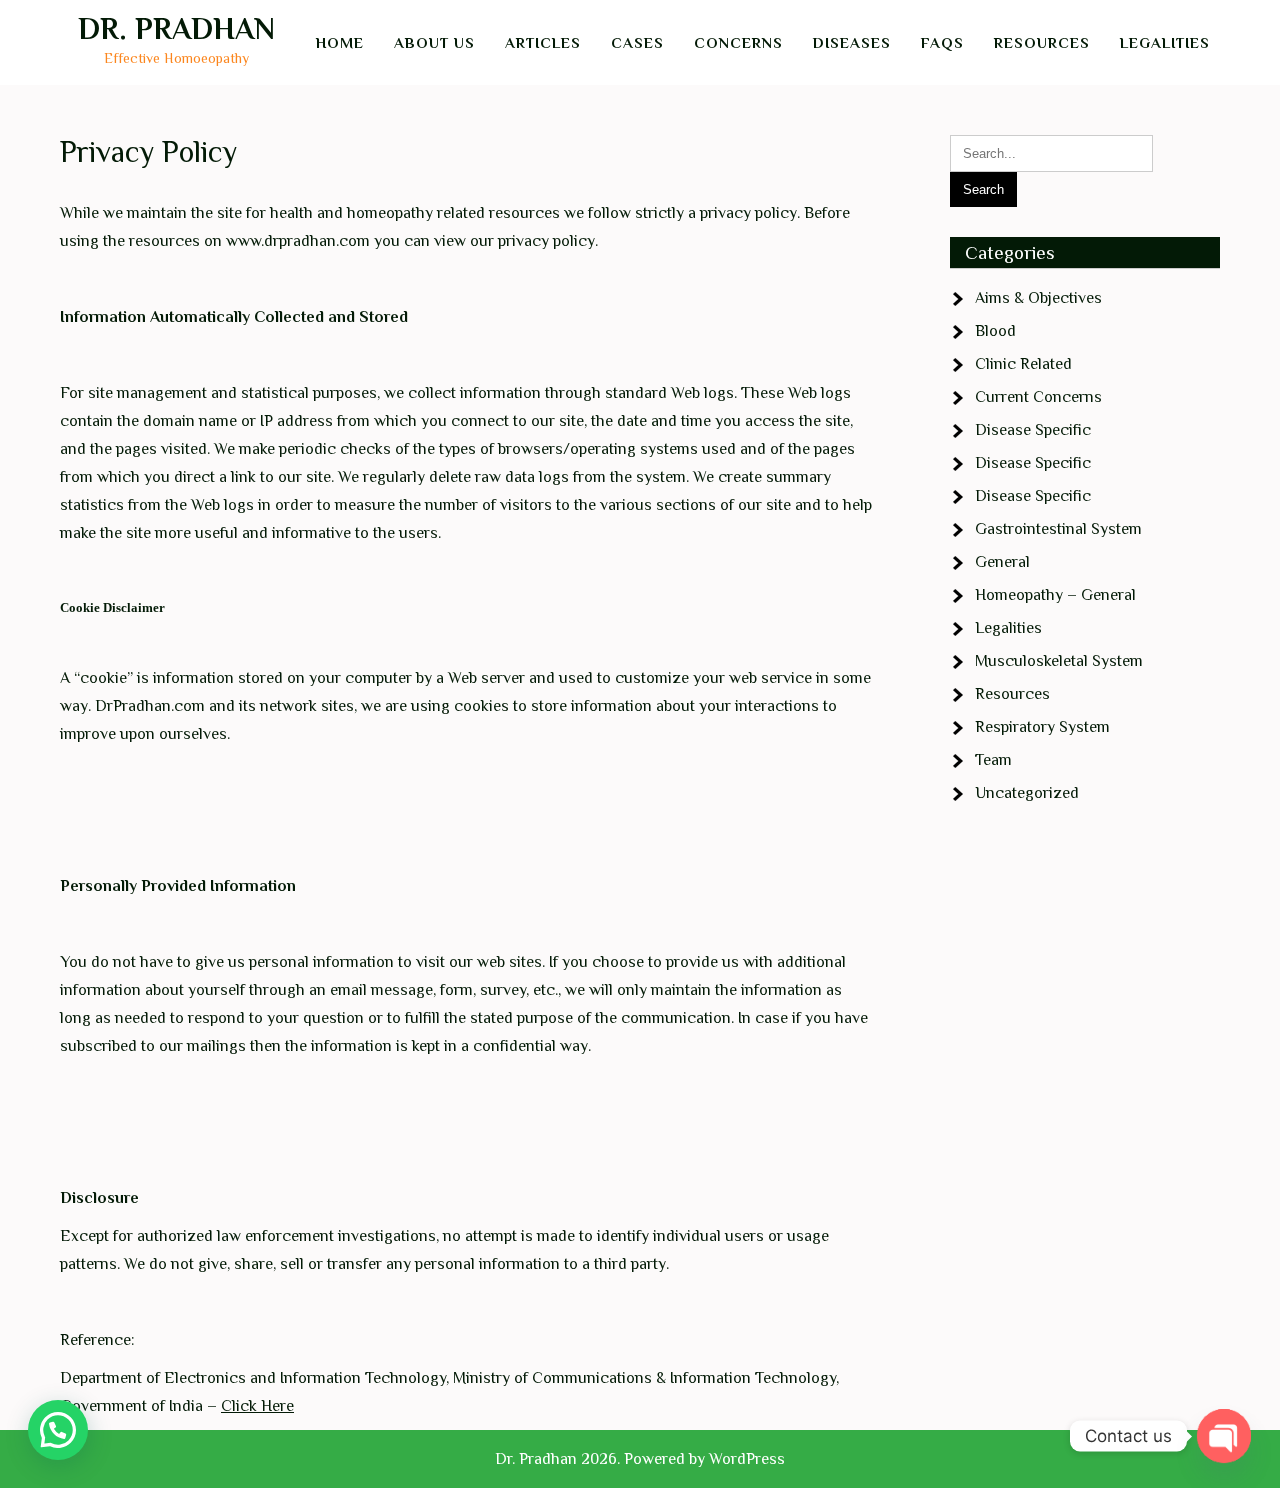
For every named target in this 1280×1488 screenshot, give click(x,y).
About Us (434, 42)
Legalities (1165, 42)
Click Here (257, 1406)
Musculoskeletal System (1059, 661)
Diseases (852, 42)
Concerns (738, 42)
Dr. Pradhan (176, 29)
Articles (543, 42)
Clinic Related (1023, 364)
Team (993, 760)
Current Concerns (1038, 397)
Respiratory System (1042, 727)
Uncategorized (1027, 793)
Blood (995, 331)
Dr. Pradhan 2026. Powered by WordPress (640, 1459)
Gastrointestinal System (1058, 529)
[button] (58, 1430)
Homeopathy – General (1055, 595)
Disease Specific (1033, 430)
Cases (637, 42)
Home (340, 42)
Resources (1042, 42)
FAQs (942, 42)
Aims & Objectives (1038, 298)
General (1002, 562)
